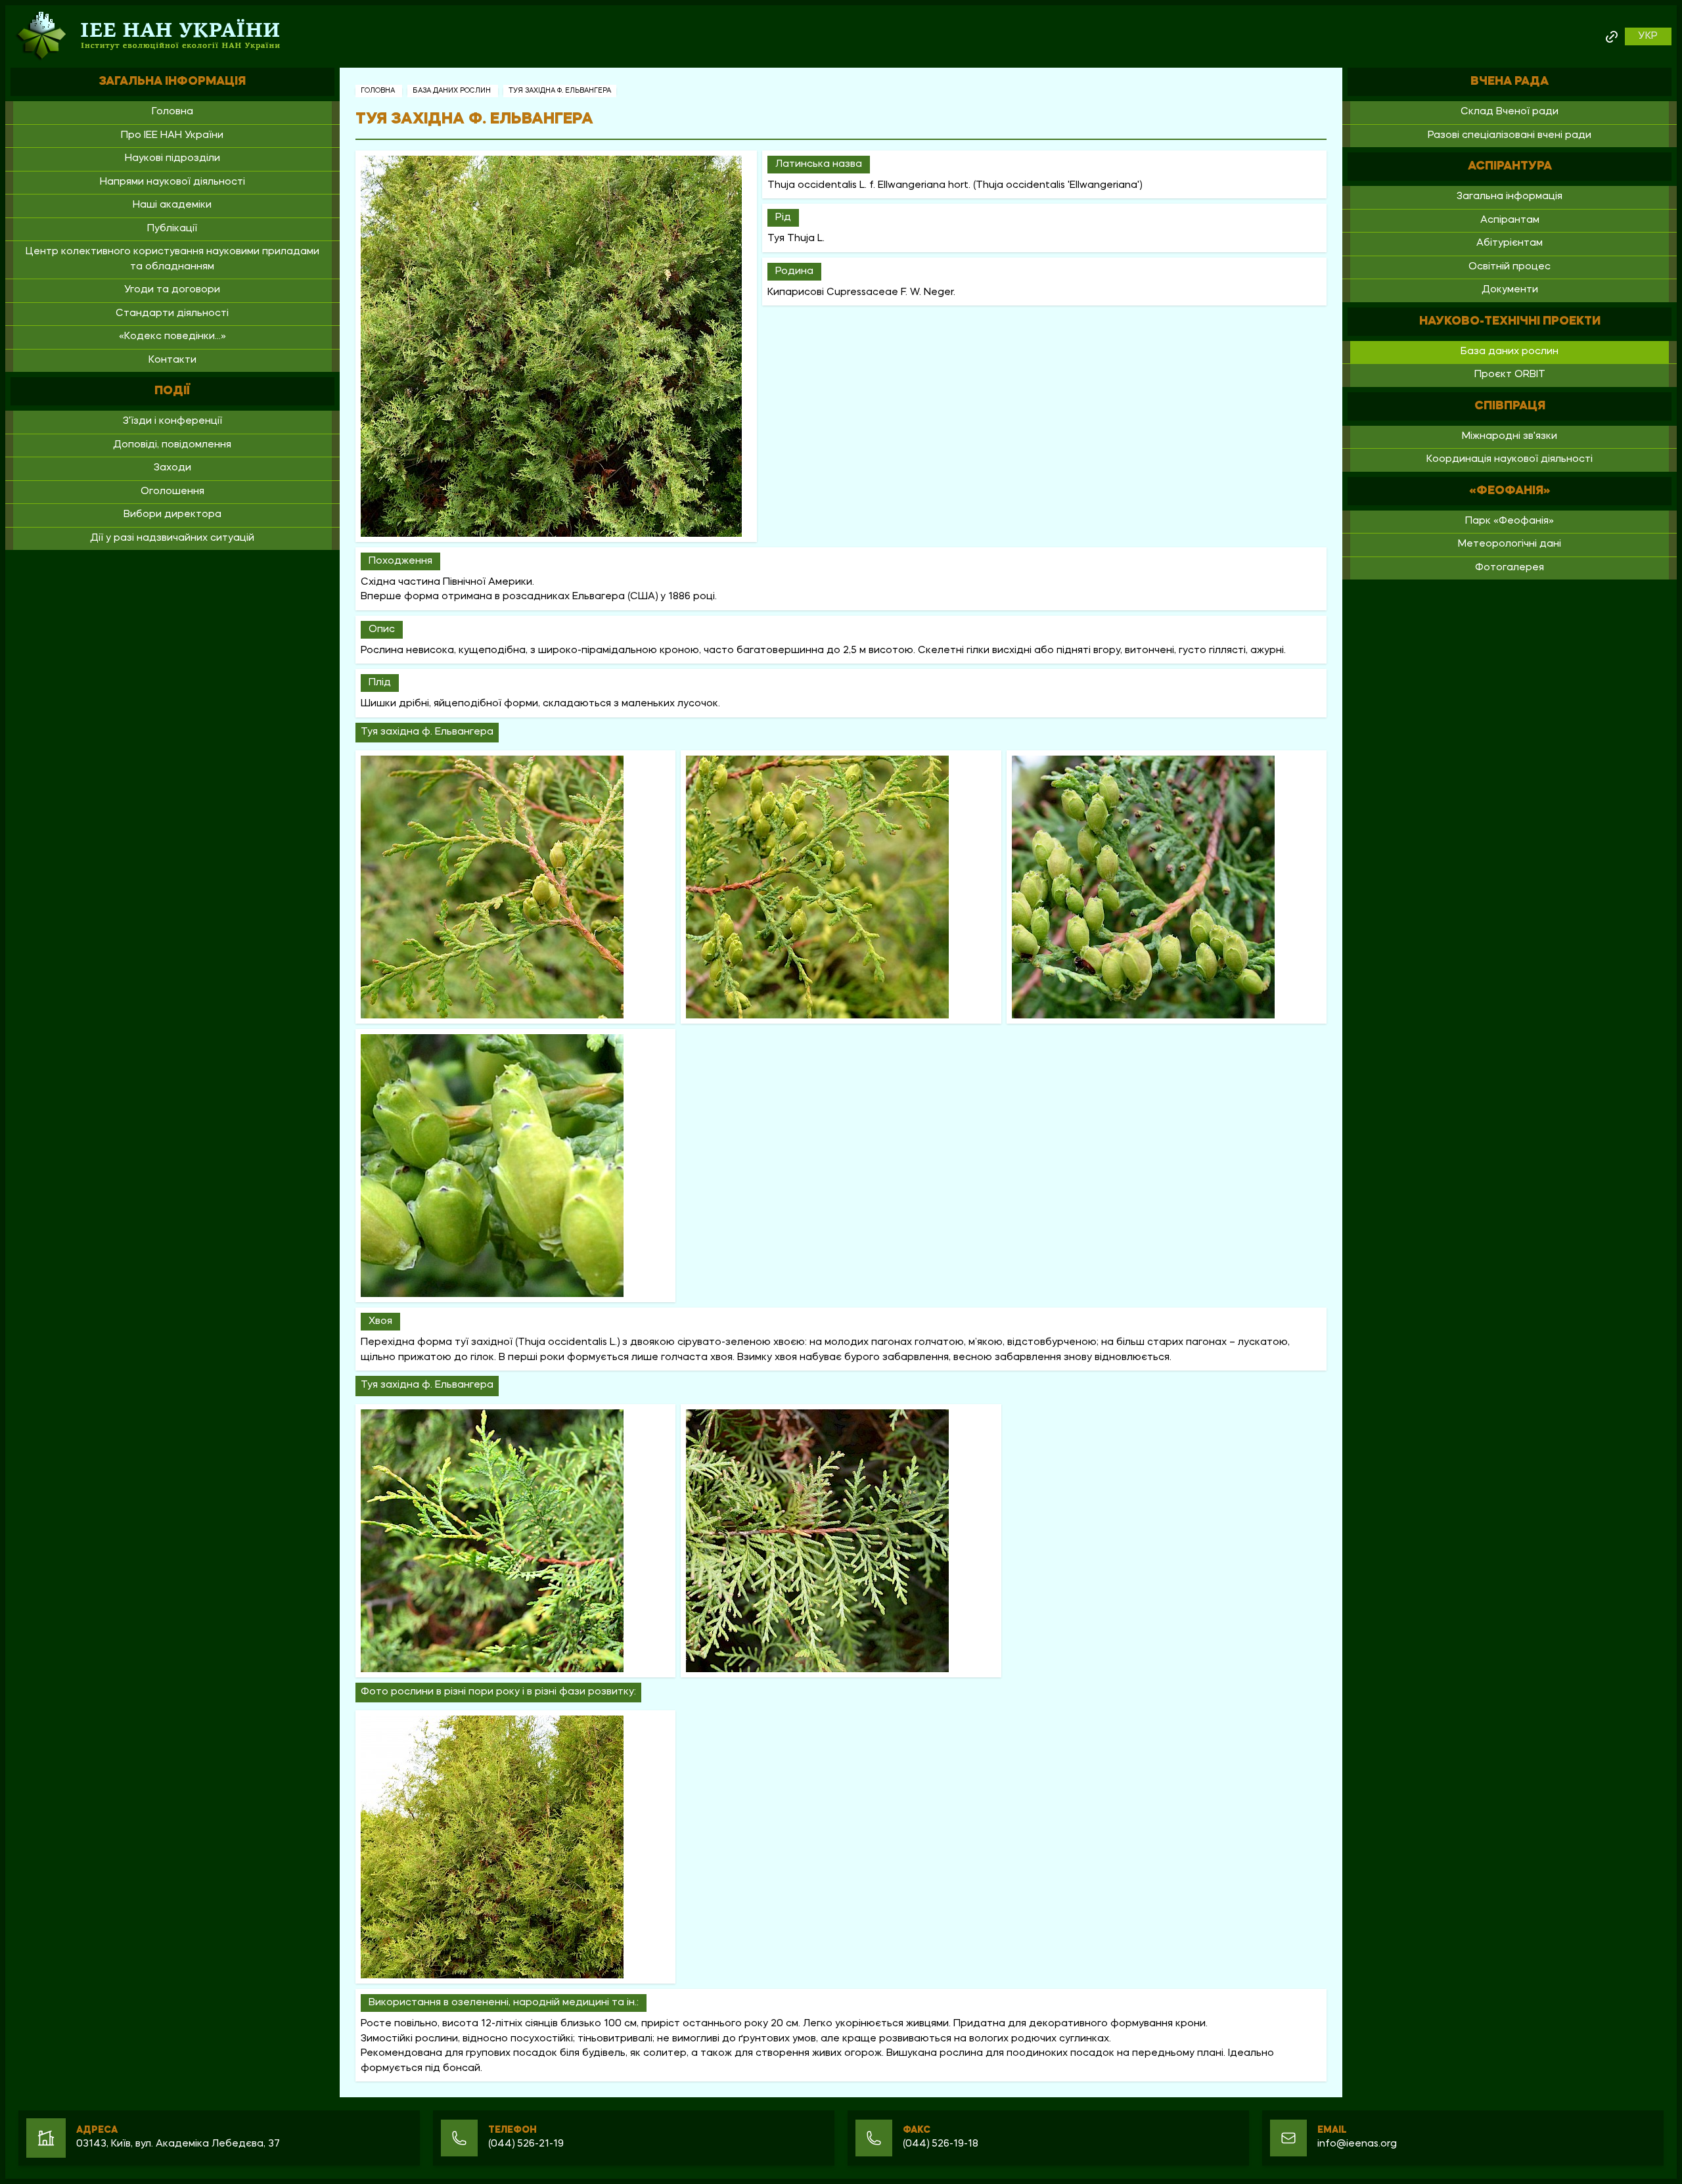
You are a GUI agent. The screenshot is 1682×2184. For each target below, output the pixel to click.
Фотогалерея (1510, 568)
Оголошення (172, 492)
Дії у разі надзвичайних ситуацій (172, 538)
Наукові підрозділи (172, 159)
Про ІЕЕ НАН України (172, 136)
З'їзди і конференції (172, 421)
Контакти (172, 360)
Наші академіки (172, 205)
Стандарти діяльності (172, 314)
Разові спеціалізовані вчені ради (1510, 136)
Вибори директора (172, 515)
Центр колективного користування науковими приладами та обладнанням (172, 260)
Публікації (172, 229)
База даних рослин (453, 91)
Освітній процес (1510, 267)
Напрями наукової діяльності (172, 182)
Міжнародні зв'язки (1510, 437)
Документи (1510, 290)
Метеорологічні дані (1510, 544)
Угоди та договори (172, 290)
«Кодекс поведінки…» (172, 337)
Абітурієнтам (1510, 243)
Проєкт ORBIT (1510, 375)
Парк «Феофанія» (1510, 521)
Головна (172, 112)
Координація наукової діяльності (1510, 460)
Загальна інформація (1510, 197)
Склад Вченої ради (1510, 112)
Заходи (172, 468)
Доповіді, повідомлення (172, 445)
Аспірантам (1510, 220)
